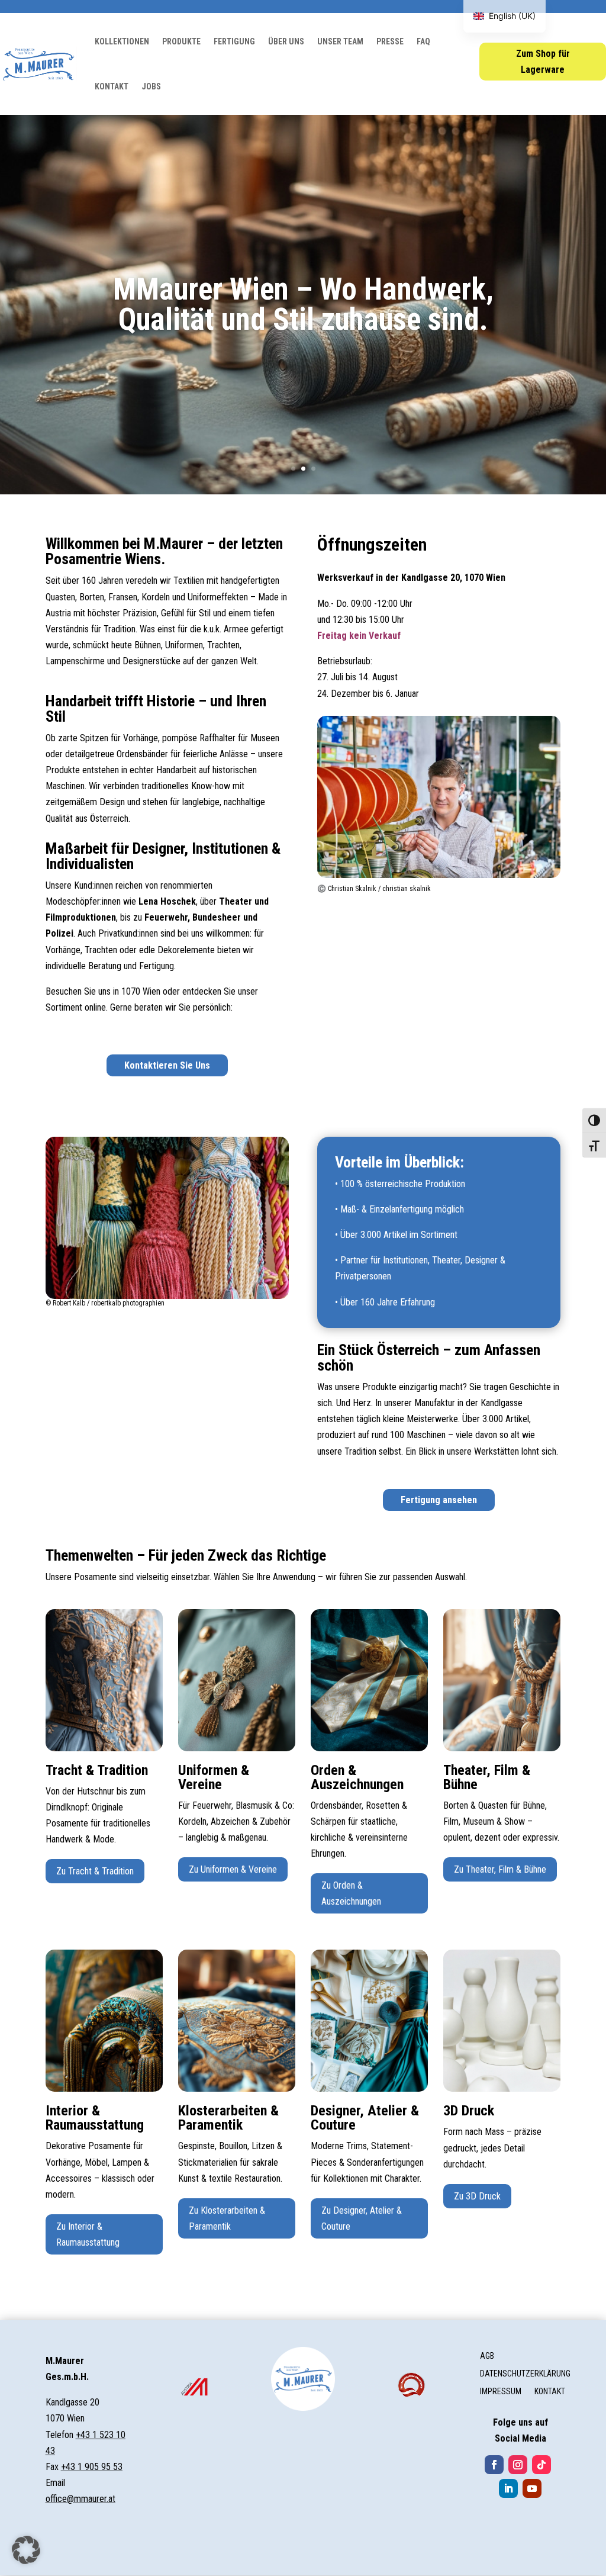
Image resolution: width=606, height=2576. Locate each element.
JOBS (151, 86)
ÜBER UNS (286, 41)
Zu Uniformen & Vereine (233, 1869)
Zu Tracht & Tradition (95, 1871)
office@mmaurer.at (80, 2499)
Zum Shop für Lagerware (543, 62)
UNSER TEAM (340, 41)
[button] (26, 2550)
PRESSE (390, 41)
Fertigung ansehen (439, 1500)
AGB (487, 2356)
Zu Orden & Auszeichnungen (351, 1893)
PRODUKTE (181, 41)
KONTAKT (112, 86)
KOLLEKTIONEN (122, 41)
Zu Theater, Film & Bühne (500, 1869)
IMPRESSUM (501, 2392)
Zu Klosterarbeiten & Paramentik (227, 2218)
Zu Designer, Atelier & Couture (362, 2218)
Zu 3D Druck (477, 2196)
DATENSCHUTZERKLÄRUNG (525, 2374)
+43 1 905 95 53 (92, 2467)
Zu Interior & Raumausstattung (88, 2234)
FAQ (423, 41)
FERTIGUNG (234, 41)
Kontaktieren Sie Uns (167, 1065)
